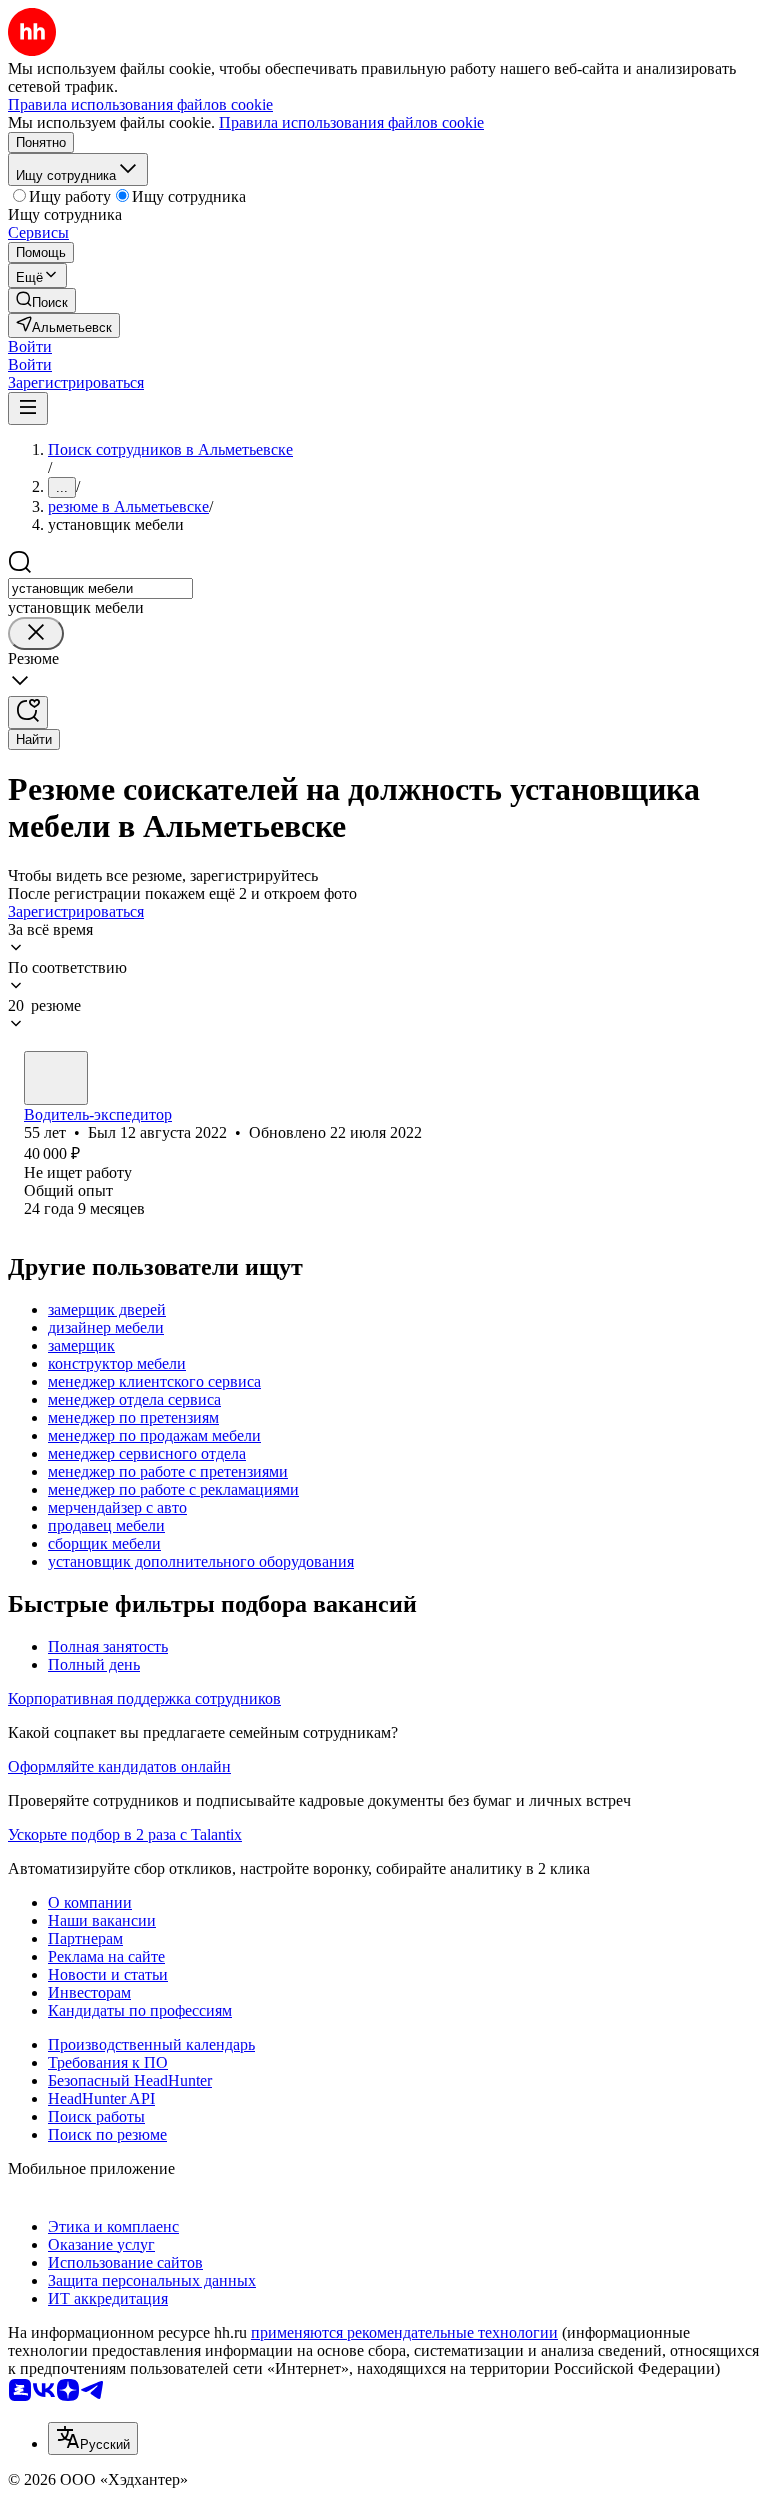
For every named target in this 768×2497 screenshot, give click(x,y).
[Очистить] (36, 633)
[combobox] (100, 588)
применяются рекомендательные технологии (404, 2332)
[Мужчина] (56, 1078)
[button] (30, 346)
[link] (42, 300)
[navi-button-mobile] (28, 408)
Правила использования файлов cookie (351, 122)
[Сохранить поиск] (28, 712)
